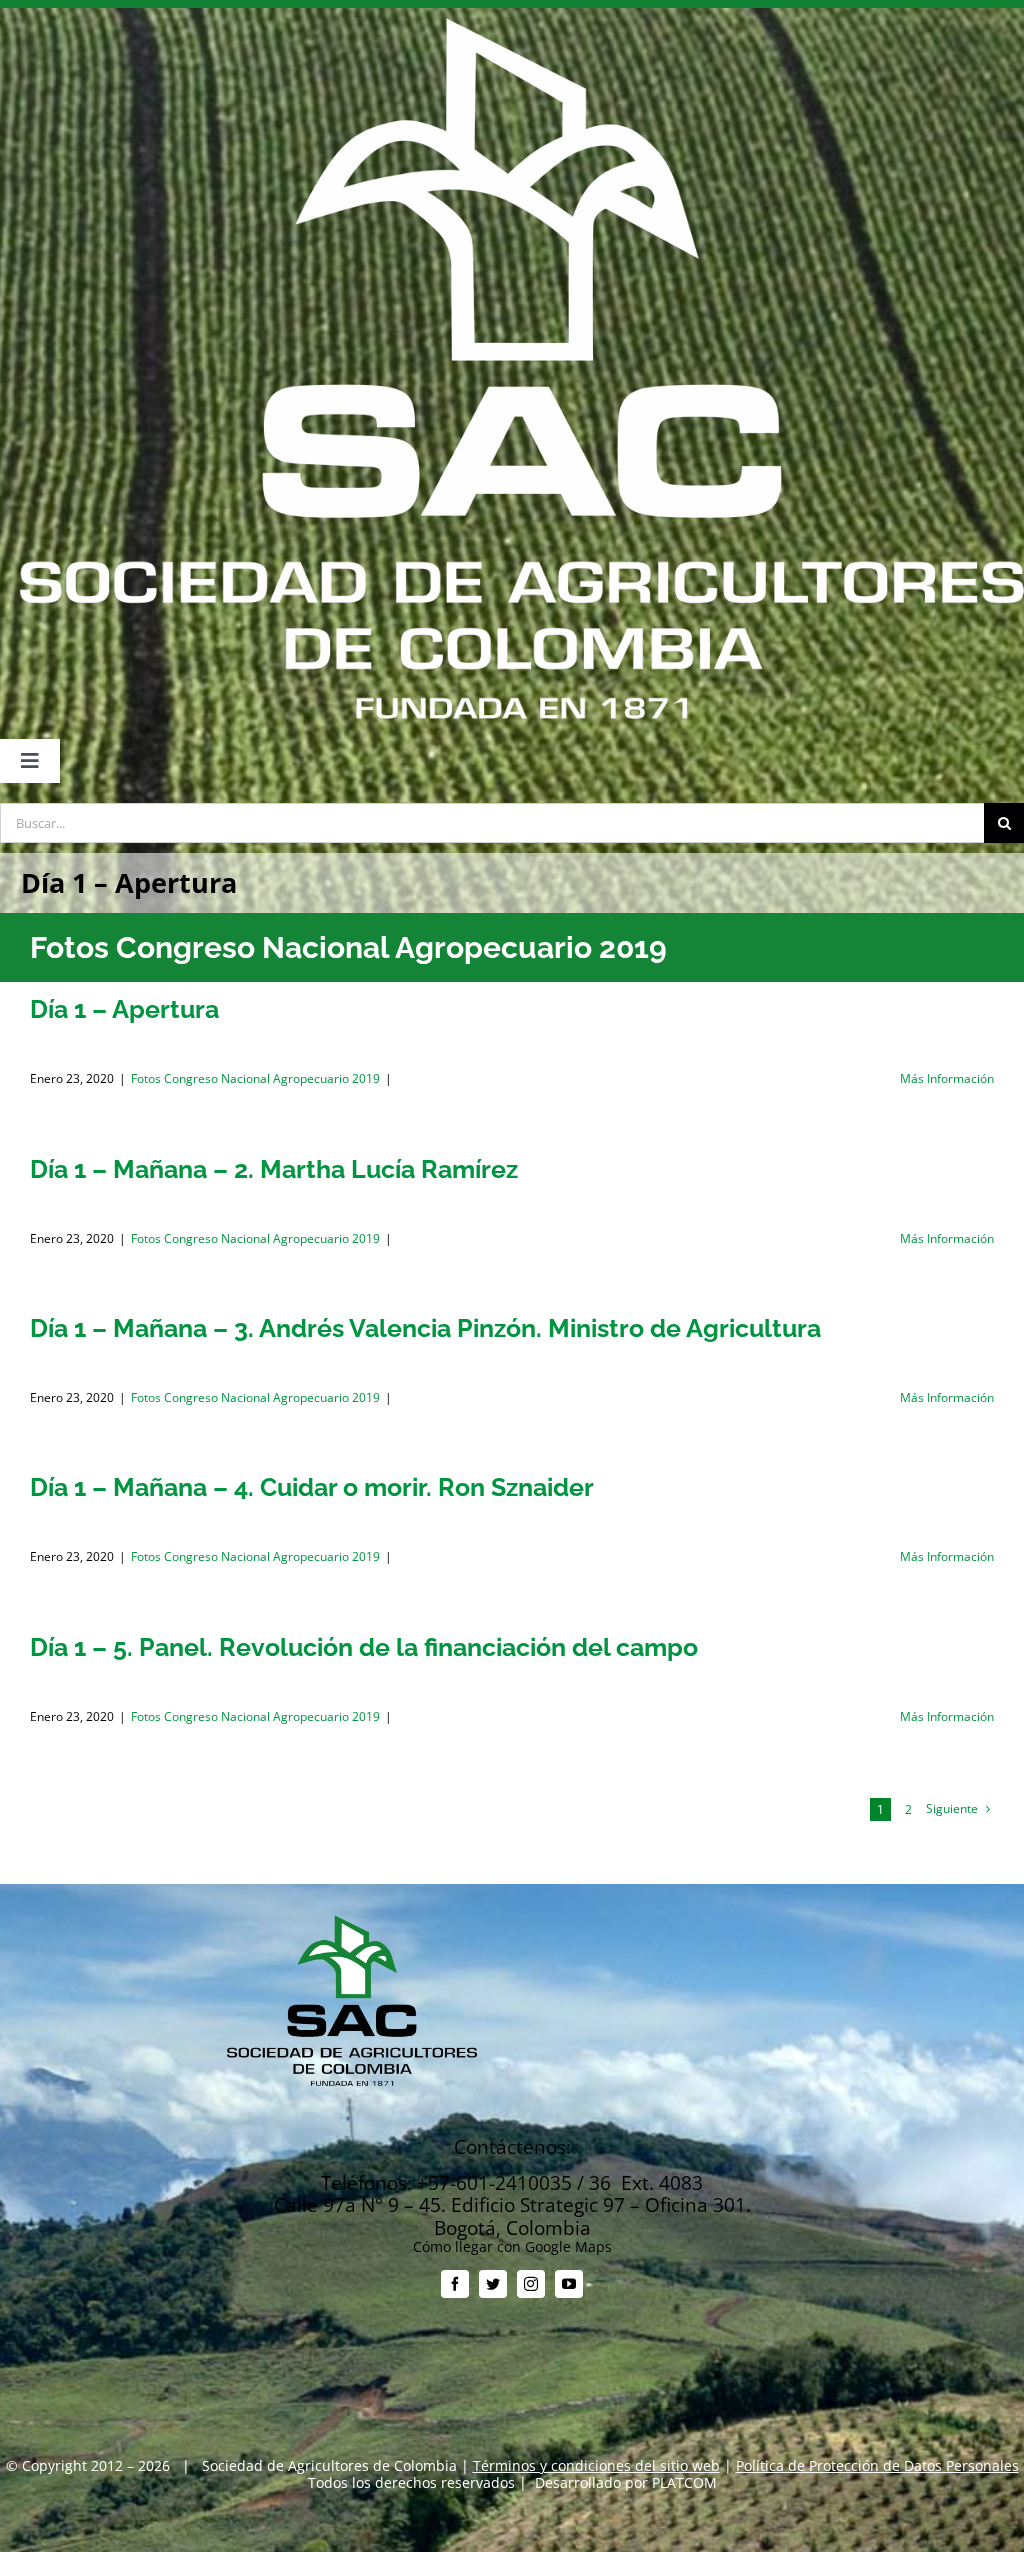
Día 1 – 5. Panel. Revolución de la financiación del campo (364, 1647)
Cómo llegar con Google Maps (512, 2246)
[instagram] (531, 2284)
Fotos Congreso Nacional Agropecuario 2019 (255, 1078)
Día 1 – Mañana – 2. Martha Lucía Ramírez (274, 1169)
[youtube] (569, 2284)
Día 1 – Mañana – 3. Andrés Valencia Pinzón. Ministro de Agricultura (425, 1328)
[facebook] (455, 2284)
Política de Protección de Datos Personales (877, 2465)
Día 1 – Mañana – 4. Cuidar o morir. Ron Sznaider (312, 1487)
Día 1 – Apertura (124, 1009)
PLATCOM (684, 2482)
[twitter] (493, 2284)
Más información (947, 1078)
